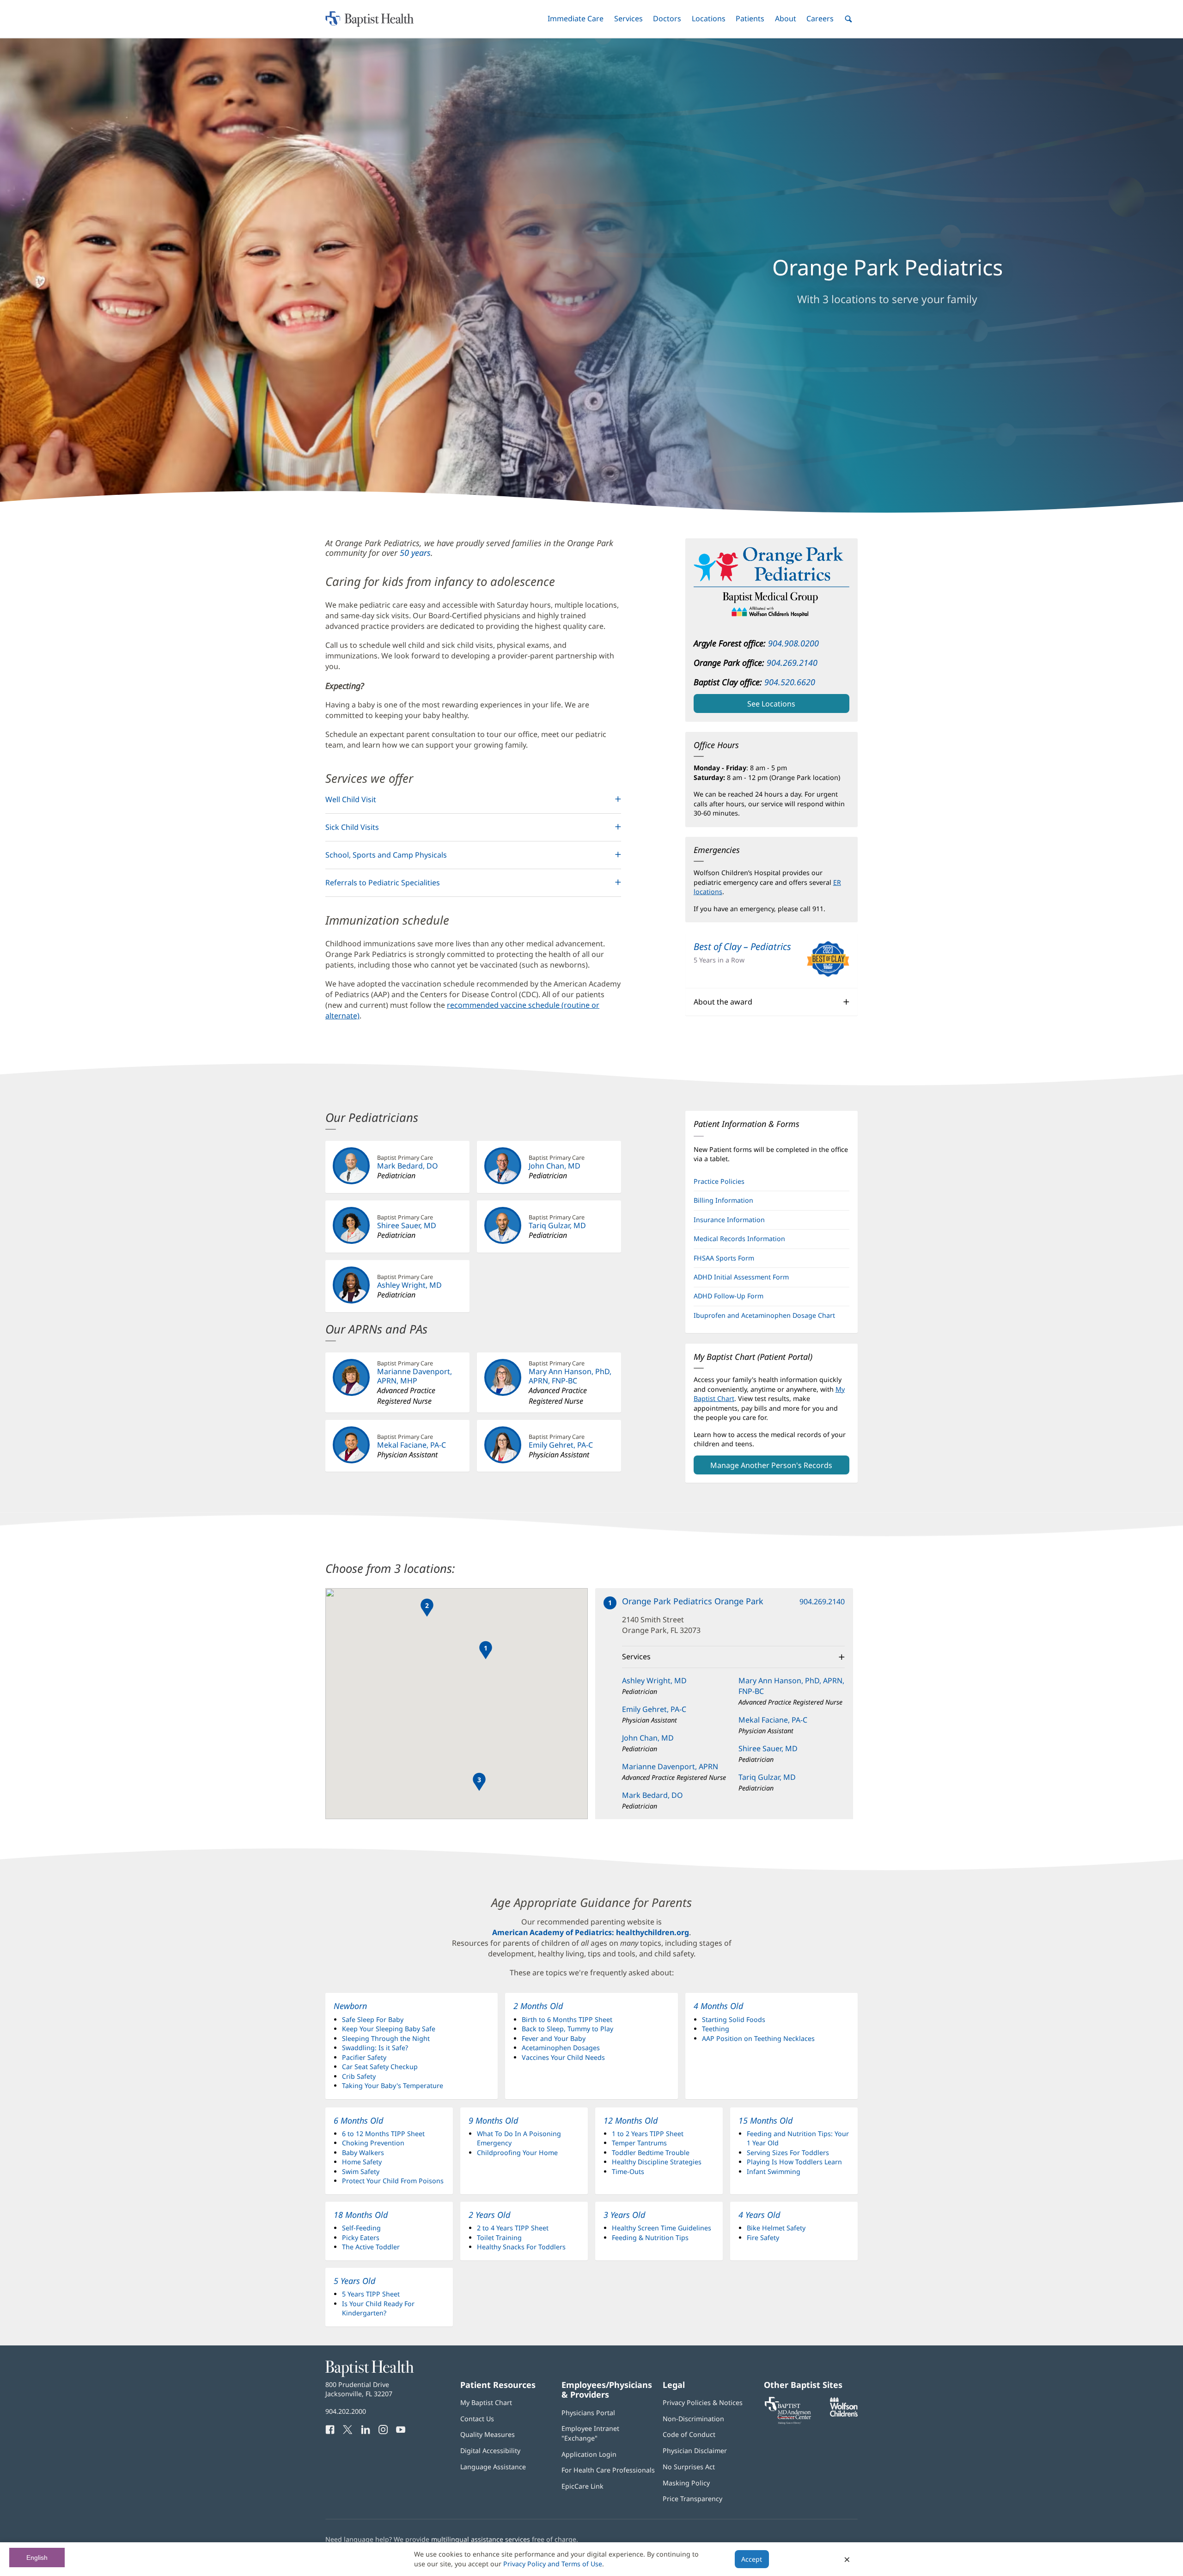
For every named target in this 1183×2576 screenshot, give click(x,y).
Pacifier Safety (364, 2057)
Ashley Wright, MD (409, 1285)
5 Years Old (354, 2281)
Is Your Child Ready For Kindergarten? (378, 2308)
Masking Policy (686, 2483)
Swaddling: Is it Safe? (375, 2048)
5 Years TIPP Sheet (371, 2294)
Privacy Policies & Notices (703, 2402)
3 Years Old (624, 2215)
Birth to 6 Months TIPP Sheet (567, 2019)
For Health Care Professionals (608, 2470)
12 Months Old (631, 2120)
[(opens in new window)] (844, 2414)
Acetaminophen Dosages (561, 2048)
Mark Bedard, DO (408, 1166)
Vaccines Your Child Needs (563, 2057)
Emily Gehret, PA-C (561, 1445)
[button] (576, 19)
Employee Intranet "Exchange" (590, 2433)
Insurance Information (729, 1220)
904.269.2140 (792, 663)
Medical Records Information (739, 1239)
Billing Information (723, 1200)
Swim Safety (361, 2171)
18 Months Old (361, 2215)
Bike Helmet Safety (776, 2228)
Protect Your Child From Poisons (393, 2181)
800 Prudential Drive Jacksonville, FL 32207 (359, 2389)
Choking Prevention (373, 2143)
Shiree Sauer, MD (407, 1225)
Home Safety (362, 2162)
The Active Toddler (371, 2247)
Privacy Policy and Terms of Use (553, 2564)
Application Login (589, 2454)
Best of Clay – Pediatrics (742, 946)
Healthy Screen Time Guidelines (662, 2228)
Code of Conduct (689, 2434)
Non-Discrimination (693, 2419)
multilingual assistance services (481, 2539)
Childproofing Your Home (517, 2153)
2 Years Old (489, 2215)
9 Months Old (493, 2120)
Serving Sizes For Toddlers (788, 2153)
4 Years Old (759, 2215)
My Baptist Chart (486, 2402)
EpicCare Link (582, 2486)
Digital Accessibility (490, 2451)
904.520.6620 (790, 682)
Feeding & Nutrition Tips (650, 2238)
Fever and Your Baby (554, 2038)
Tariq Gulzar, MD (557, 1225)
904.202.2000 (346, 2411)
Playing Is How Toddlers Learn (794, 2162)
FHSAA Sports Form (737, 1261)
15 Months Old (765, 2120)
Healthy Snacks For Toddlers (521, 2247)
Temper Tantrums (639, 2143)
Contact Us (477, 2419)
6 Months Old (358, 2120)
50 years (415, 553)
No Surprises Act (689, 2467)
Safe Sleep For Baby (373, 2019)
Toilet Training (499, 2238)
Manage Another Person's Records (771, 1465)
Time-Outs (628, 2171)
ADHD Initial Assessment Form (741, 1277)
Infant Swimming (774, 2171)
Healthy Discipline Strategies (657, 2162)
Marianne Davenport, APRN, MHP (415, 1376)
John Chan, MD (555, 1166)
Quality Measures (488, 2434)
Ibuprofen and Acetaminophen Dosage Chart (764, 1315)
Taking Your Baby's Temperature (393, 2086)
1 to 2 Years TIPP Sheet (648, 2134)
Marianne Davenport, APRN (670, 1766)
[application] (457, 1704)
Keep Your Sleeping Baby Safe (389, 2029)
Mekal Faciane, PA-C (412, 1445)
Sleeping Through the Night (386, 2038)
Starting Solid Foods (734, 2019)
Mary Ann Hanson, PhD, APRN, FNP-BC (570, 1376)
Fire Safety (763, 2238)
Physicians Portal (588, 2413)
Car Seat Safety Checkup (380, 2067)
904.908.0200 (793, 643)
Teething (716, 2029)
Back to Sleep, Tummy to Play (567, 2029)
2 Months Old (538, 2006)
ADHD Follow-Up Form (729, 1296)
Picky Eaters (361, 2238)
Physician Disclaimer (695, 2451)
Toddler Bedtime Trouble (651, 2153)
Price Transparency (692, 2499)
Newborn (350, 2006)
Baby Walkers (363, 2153)
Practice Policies (719, 1181)
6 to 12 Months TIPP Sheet (383, 2134)
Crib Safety (359, 2076)
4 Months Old (718, 2006)
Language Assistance (493, 2467)
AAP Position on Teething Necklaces (758, 2038)
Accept (752, 2559)
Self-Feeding (361, 2228)
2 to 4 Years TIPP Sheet (513, 2228)
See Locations (771, 704)
